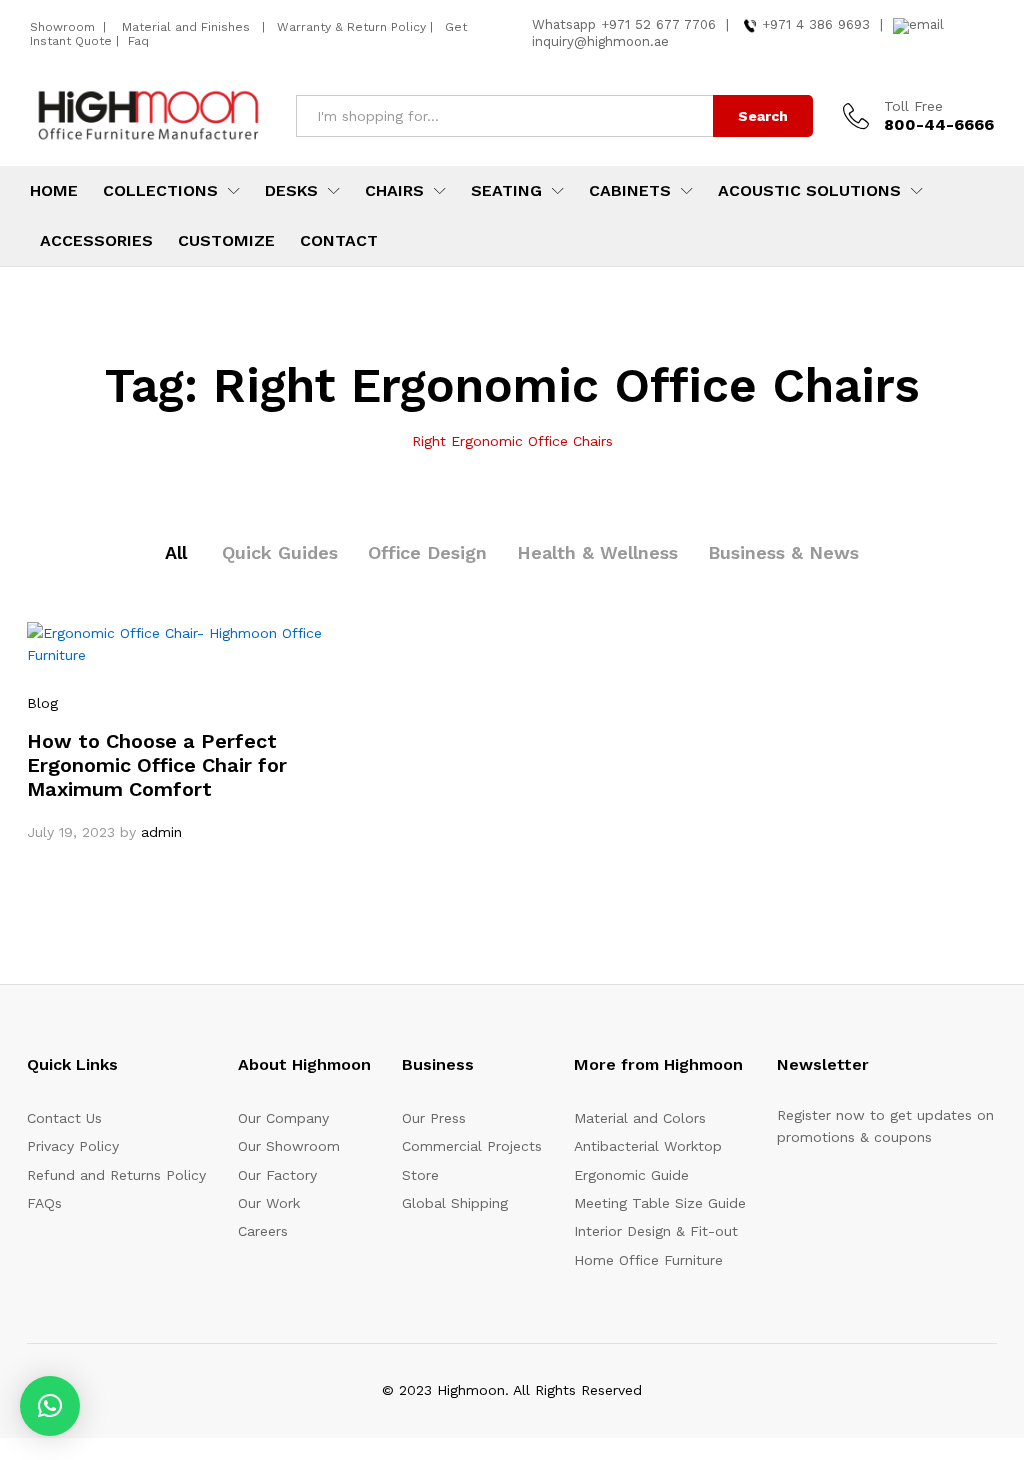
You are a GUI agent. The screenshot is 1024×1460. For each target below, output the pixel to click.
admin (161, 832)
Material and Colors (640, 1118)
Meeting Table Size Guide (660, 1203)
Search (763, 116)
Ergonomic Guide (631, 1175)
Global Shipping (455, 1203)
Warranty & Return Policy (349, 27)
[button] (50, 1406)
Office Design (427, 552)
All (176, 552)
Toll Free (913, 106)
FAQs (44, 1203)
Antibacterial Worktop (648, 1146)
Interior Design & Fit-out (656, 1231)
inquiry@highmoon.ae (600, 41)
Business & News (783, 552)
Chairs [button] (394, 191)
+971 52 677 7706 (658, 24)
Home (54, 191)
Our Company (283, 1118)
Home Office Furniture (648, 1260)
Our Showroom (289, 1146)
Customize (226, 241)
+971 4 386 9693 (816, 24)
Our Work (269, 1203)
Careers (263, 1231)
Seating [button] (506, 191)
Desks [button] (291, 191)
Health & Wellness (597, 552)
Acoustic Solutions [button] (809, 191)
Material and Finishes (188, 27)
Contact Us (64, 1118)
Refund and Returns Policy (116, 1175)
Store (420, 1175)
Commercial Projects (472, 1146)
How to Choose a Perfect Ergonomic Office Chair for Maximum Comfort (157, 765)
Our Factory (277, 1175)
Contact (339, 241)
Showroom (64, 27)
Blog (42, 703)
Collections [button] (160, 191)
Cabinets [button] (630, 191)
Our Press (434, 1118)
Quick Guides (280, 552)
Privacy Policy (73, 1146)
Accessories (96, 241)
